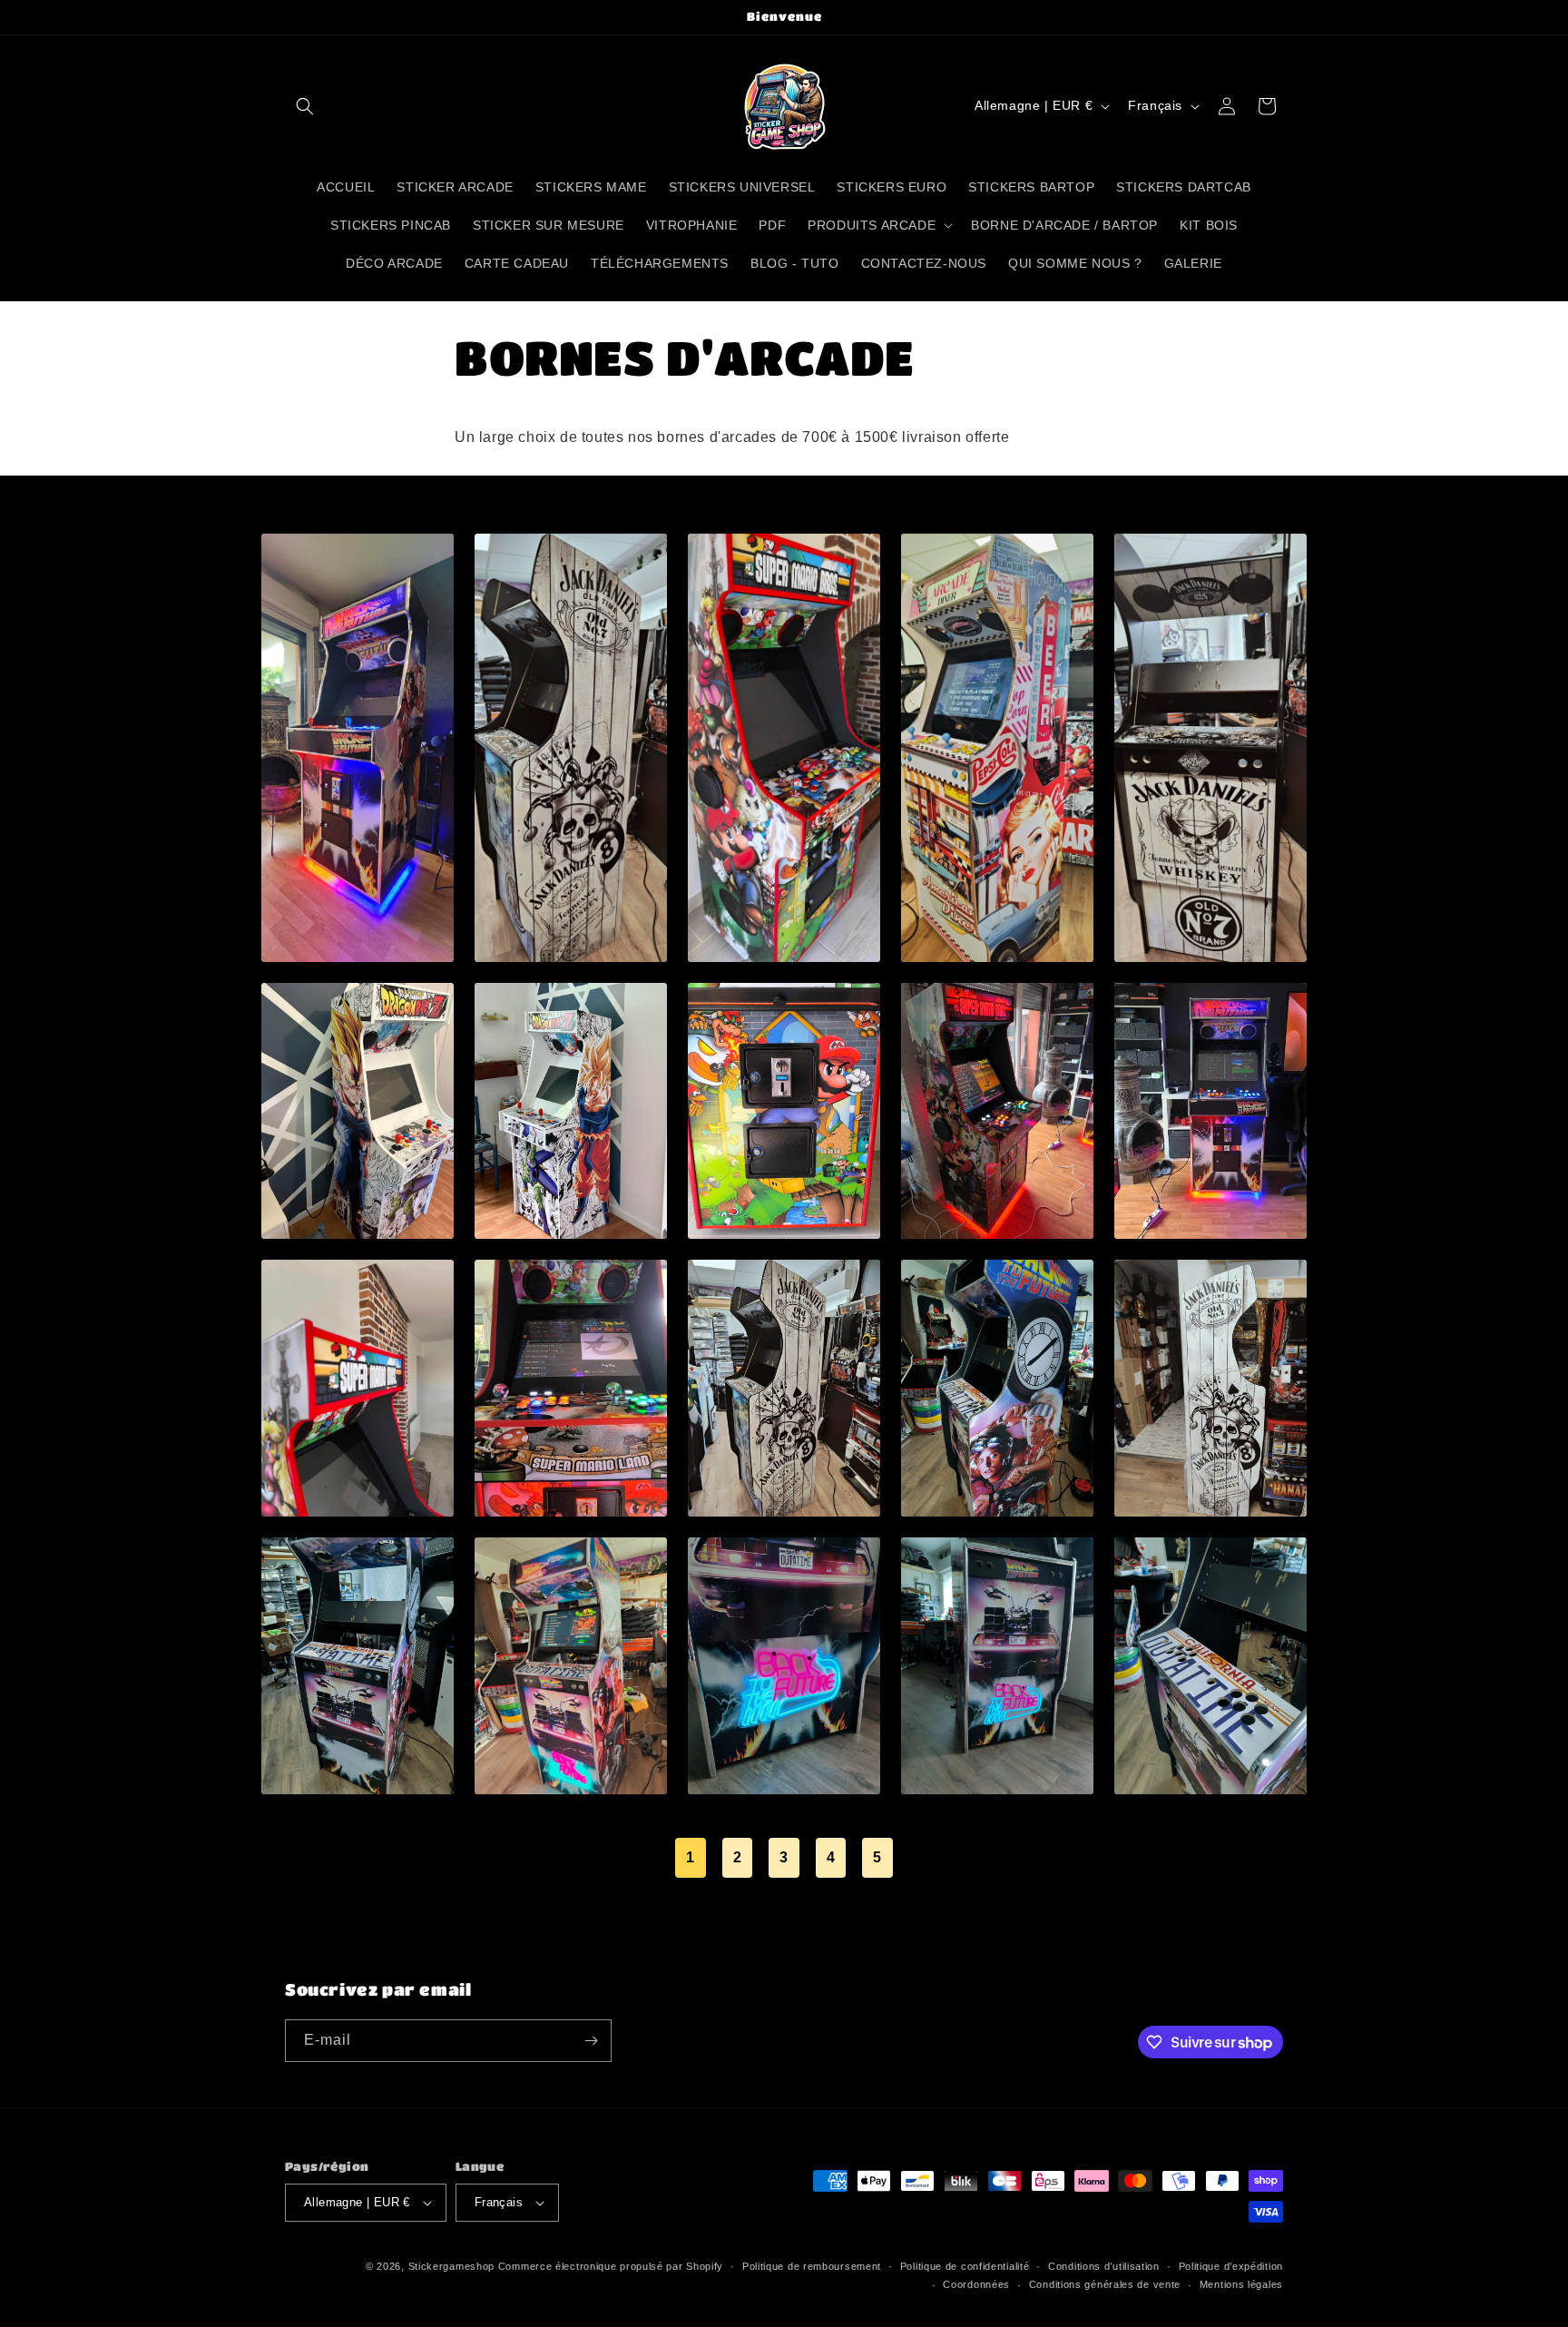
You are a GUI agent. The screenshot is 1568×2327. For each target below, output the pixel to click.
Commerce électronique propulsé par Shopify (611, 2266)
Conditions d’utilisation (1104, 2266)
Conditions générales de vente (1105, 2284)
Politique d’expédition (1231, 2266)
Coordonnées (976, 2284)
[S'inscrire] (591, 2041)
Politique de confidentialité (965, 2266)
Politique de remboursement (812, 2266)
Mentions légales (1241, 2284)
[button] (305, 106)
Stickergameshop (452, 2266)
